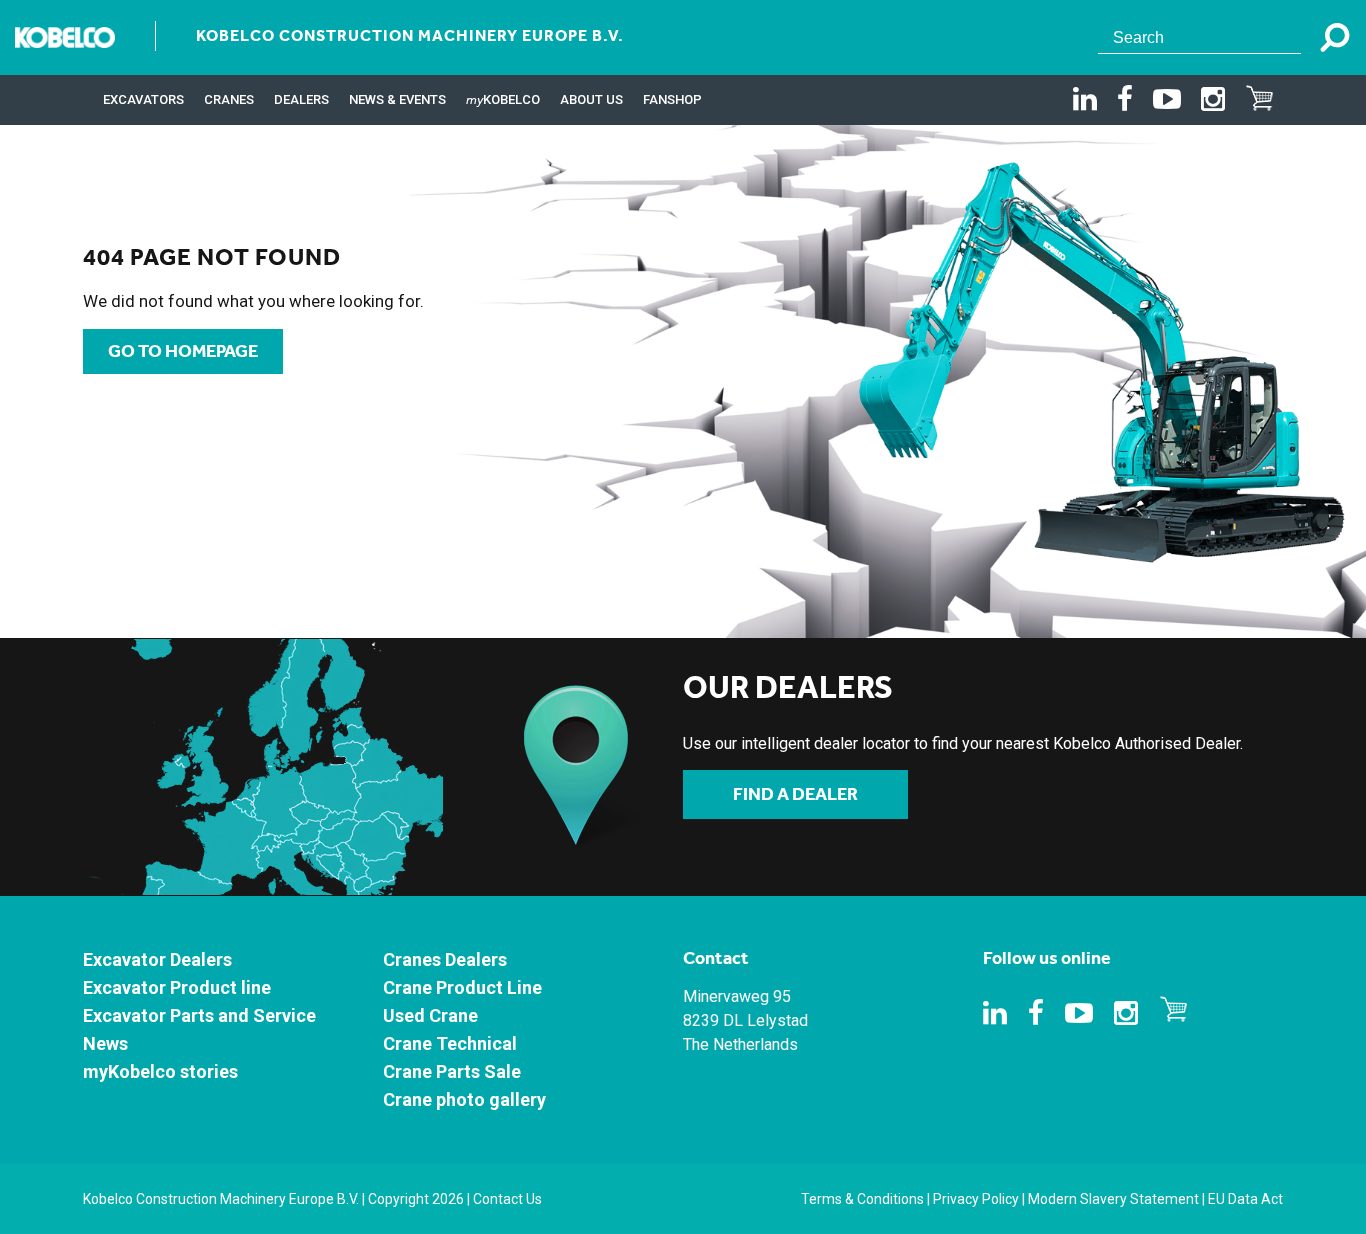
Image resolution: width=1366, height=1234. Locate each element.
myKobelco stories (160, 1071)
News (105, 1043)
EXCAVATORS (143, 99)
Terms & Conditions (862, 1199)
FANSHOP (672, 99)
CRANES (229, 99)
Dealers (301, 99)
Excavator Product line (177, 987)
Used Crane (430, 1015)
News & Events (397, 99)
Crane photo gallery (464, 1099)
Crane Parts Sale (452, 1071)
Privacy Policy (976, 1199)
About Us (591, 99)
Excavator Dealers (157, 959)
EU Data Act (1245, 1199)
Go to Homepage (183, 351)
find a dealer (795, 794)
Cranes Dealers (445, 959)
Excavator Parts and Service (199, 1015)
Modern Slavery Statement (1113, 1199)
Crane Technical (450, 1043)
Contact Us (507, 1199)
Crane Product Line (462, 987)
